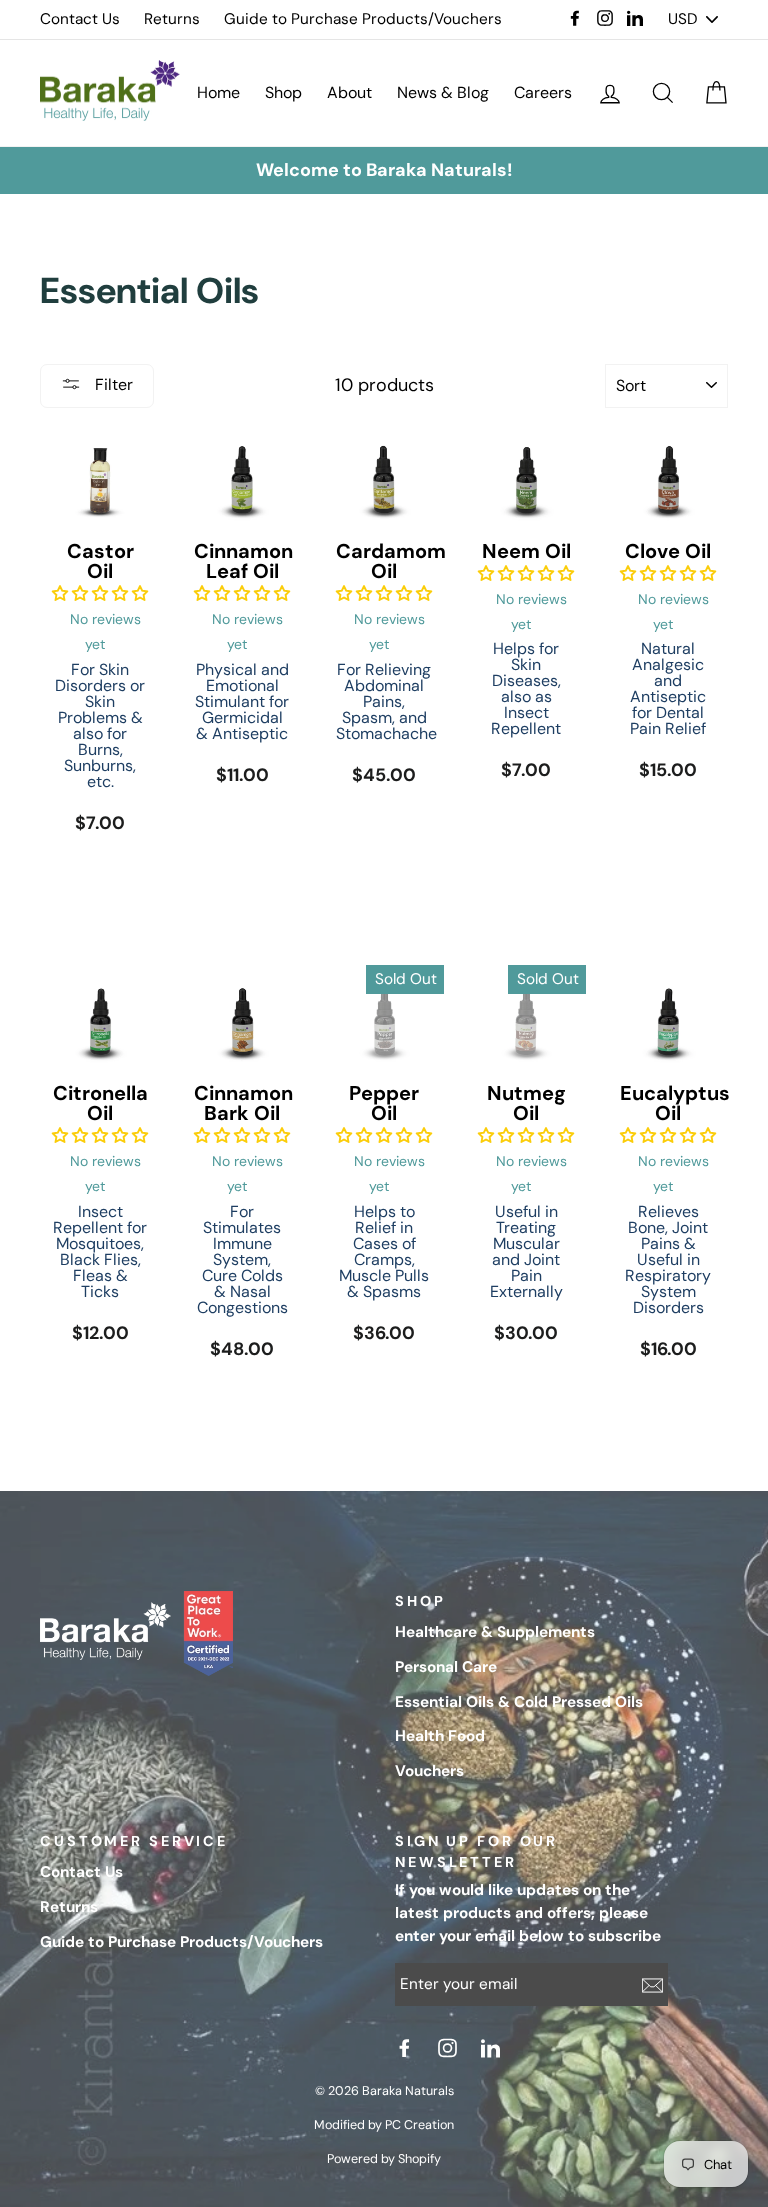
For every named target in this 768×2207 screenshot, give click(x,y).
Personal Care (446, 1667)
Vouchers (429, 1771)
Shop (283, 92)
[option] (384, 170)
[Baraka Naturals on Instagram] (450, 2048)
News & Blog (443, 92)
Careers (543, 92)
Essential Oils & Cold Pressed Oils (519, 1702)
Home (218, 92)
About (349, 92)
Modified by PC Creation (384, 2125)
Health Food (440, 1736)
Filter (112, 384)
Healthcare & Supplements (495, 1632)
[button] (100, 593)
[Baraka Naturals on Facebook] (407, 2048)
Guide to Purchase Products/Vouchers (363, 19)
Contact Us (80, 19)
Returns (172, 19)
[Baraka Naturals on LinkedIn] (493, 2048)
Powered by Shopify (384, 2159)
